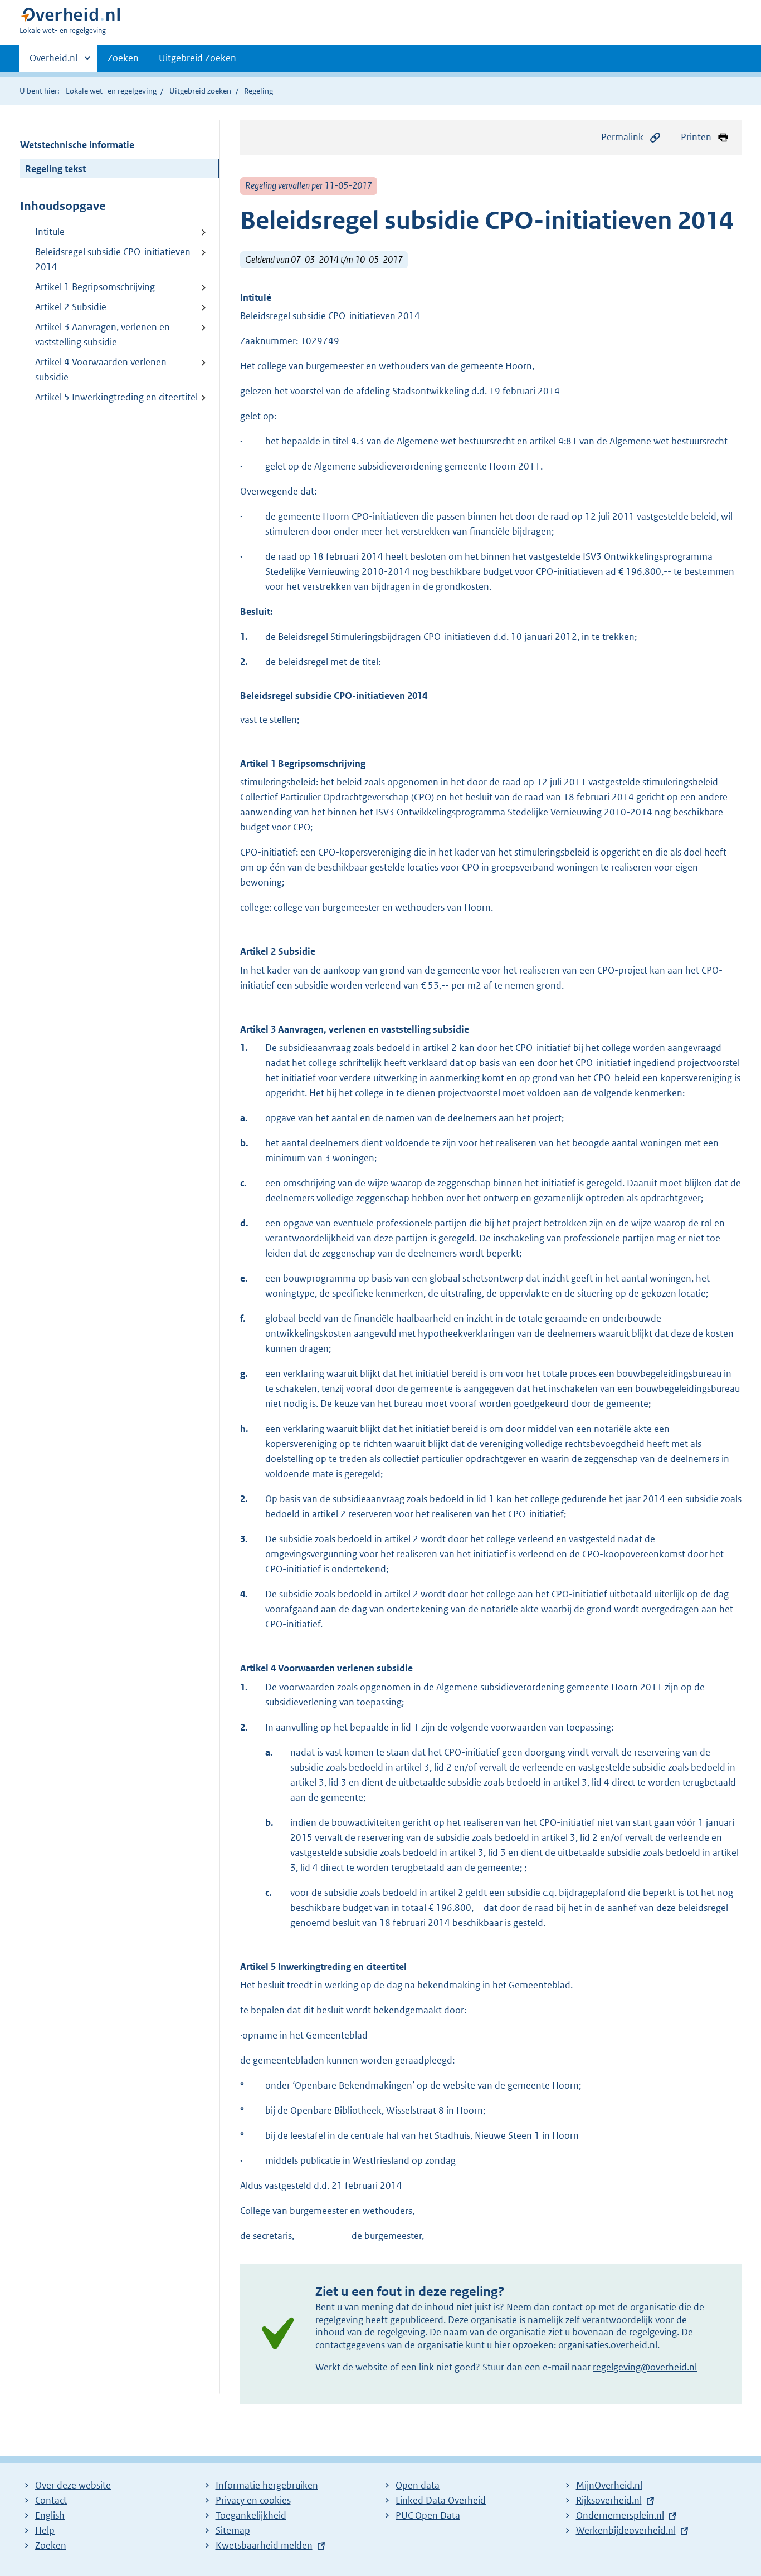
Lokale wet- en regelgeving (111, 91)
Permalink (622, 137)
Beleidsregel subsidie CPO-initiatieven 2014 (113, 259)
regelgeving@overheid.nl (645, 2367)
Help (45, 2530)
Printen (696, 137)
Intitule (50, 232)
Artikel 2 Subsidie (71, 307)
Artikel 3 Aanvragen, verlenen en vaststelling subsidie (103, 334)
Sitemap (233, 2530)
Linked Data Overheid (441, 2500)
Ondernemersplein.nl (620, 2515)
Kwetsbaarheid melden (264, 2545)
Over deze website (73, 2485)
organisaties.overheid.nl (608, 2345)
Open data (418, 2485)
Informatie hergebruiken (267, 2485)
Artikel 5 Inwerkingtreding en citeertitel (116, 397)
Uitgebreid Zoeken (197, 58)
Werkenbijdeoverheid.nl (626, 2530)
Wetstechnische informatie (77, 145)
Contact (51, 2500)
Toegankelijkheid (251, 2515)
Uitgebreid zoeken (200, 91)
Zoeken (123, 58)
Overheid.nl (53, 62)
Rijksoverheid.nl (609, 2500)
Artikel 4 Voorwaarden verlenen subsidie (101, 370)
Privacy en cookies (253, 2500)
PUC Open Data (428, 2515)
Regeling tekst (55, 169)
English (50, 2515)
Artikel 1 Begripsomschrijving (95, 287)
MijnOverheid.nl (609, 2485)
